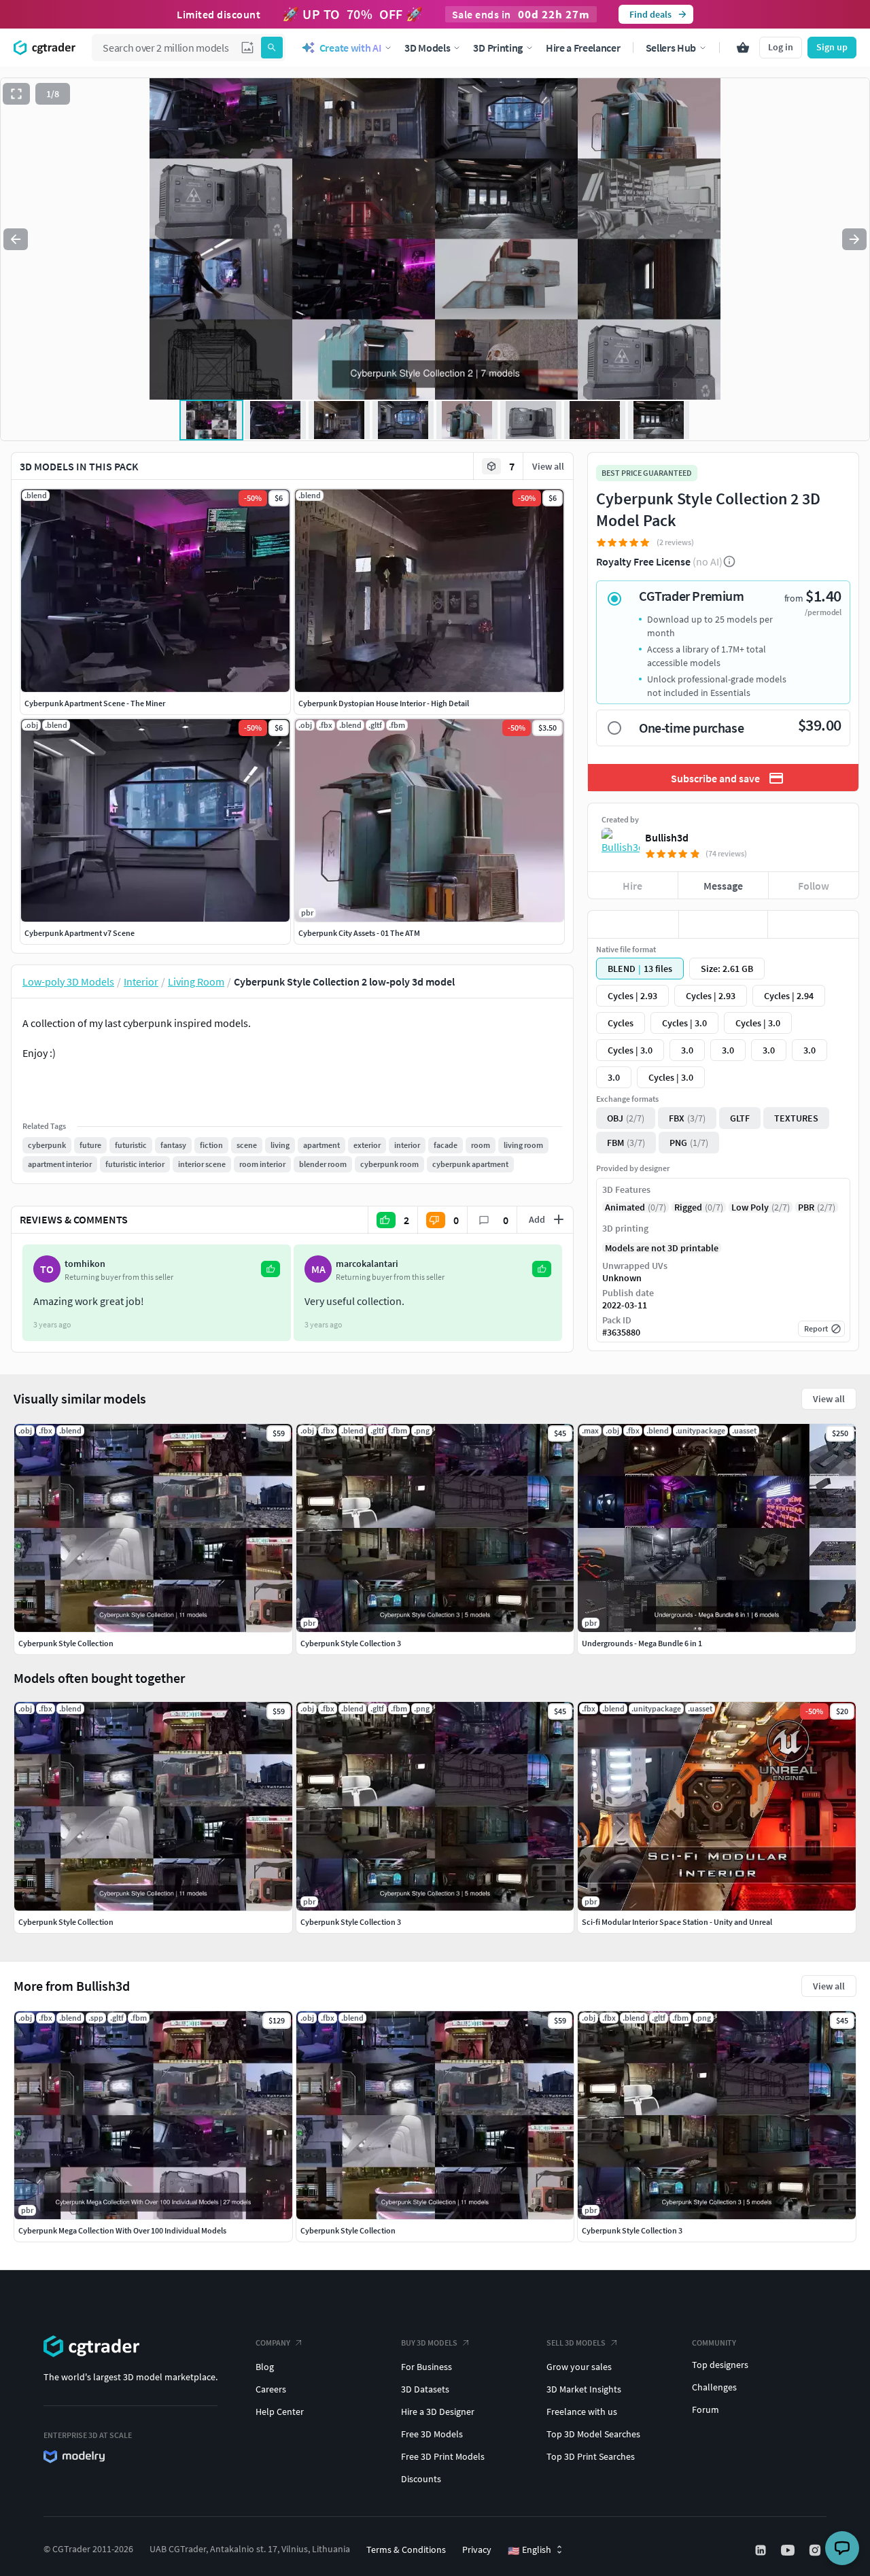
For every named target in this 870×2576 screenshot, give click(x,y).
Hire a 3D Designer (438, 2412)
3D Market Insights (584, 2389)
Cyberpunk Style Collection (348, 2230)
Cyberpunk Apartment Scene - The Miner (95, 703)
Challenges (714, 2387)
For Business (427, 2367)
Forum (706, 2409)
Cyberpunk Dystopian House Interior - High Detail (384, 703)
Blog (265, 2367)
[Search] (272, 48)
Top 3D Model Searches (593, 2434)
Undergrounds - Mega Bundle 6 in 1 (642, 1643)
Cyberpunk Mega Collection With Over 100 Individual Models (122, 2230)
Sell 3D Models (576, 2343)
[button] (247, 48)
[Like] (633, 924)
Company (273, 2343)
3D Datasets (425, 2389)
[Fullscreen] (16, 94)
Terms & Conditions (406, 2549)
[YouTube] (789, 2550)
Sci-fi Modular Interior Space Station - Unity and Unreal (677, 1922)
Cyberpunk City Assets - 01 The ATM (359, 933)
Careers (271, 2389)
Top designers (720, 2365)
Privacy (477, 2549)
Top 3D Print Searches (591, 2456)
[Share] (813, 924)
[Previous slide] (16, 239)
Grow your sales (579, 2367)
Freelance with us (582, 2412)
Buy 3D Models (429, 2343)
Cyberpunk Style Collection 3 (632, 2230)
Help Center (280, 2412)
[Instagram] (816, 2550)
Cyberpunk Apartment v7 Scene (80, 933)
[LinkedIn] (762, 2550)
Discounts (421, 2479)
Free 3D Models (432, 2434)
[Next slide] (854, 239)
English (529, 2550)
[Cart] (743, 48)
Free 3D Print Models (443, 2456)
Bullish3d (667, 837)
